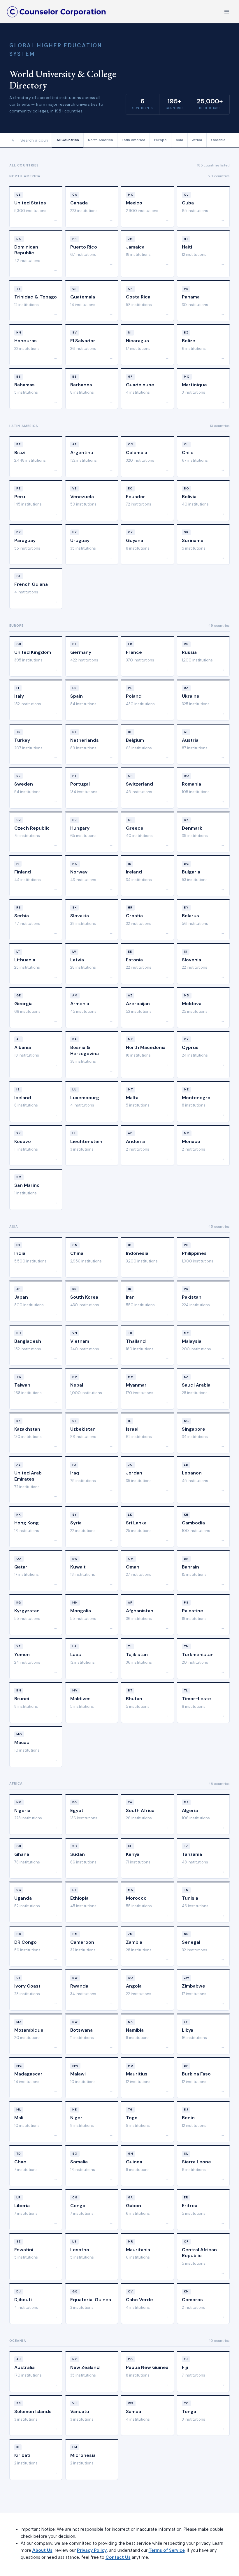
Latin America (133, 140)
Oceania (218, 140)
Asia (179, 140)
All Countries (68, 140)
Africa (197, 140)
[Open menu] (227, 12)
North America (100, 140)
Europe (160, 140)
